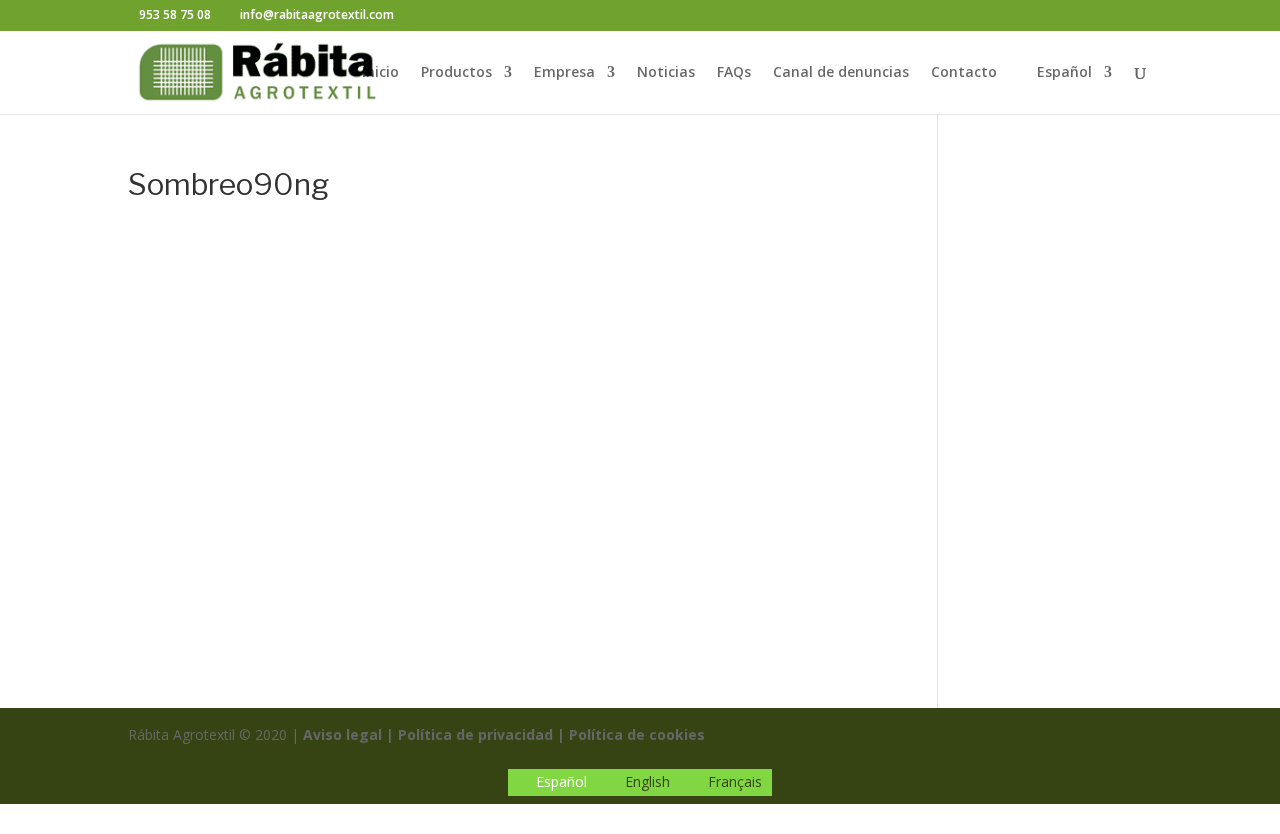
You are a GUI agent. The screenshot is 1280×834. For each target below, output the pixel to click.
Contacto (964, 73)
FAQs (734, 73)
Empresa (564, 73)
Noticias (666, 73)
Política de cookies (637, 734)
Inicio (380, 73)
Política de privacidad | (481, 734)
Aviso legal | (348, 734)
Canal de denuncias (841, 73)
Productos (456, 73)
